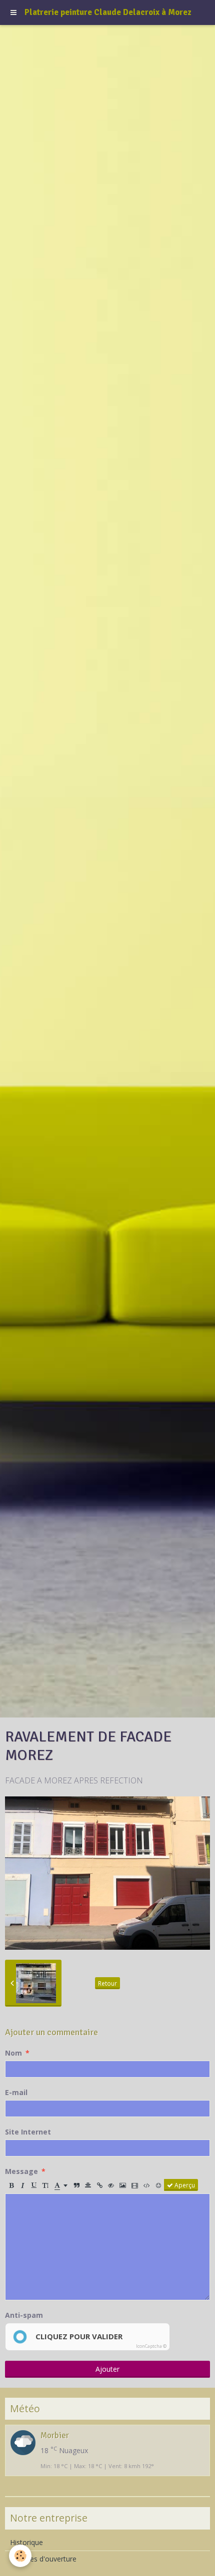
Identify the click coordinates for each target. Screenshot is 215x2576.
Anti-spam (24, 2315)
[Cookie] (20, 2556)
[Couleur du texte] (61, 2185)
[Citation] (76, 2185)
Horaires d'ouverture (43, 2559)
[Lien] (99, 2185)
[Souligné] (34, 2185)
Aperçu (184, 2185)
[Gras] (11, 2185)
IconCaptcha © (151, 2346)
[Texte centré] (88, 2185)
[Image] (123, 2185)
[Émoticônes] (158, 2185)
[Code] (147, 2185)
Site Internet (28, 2132)
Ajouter (107, 2369)
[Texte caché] (111, 2185)
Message (21, 2171)
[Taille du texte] (45, 2185)
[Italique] (22, 2185)
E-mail (16, 2092)
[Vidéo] (135, 2185)
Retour (107, 1983)
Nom (13, 2053)
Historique (26, 2542)
